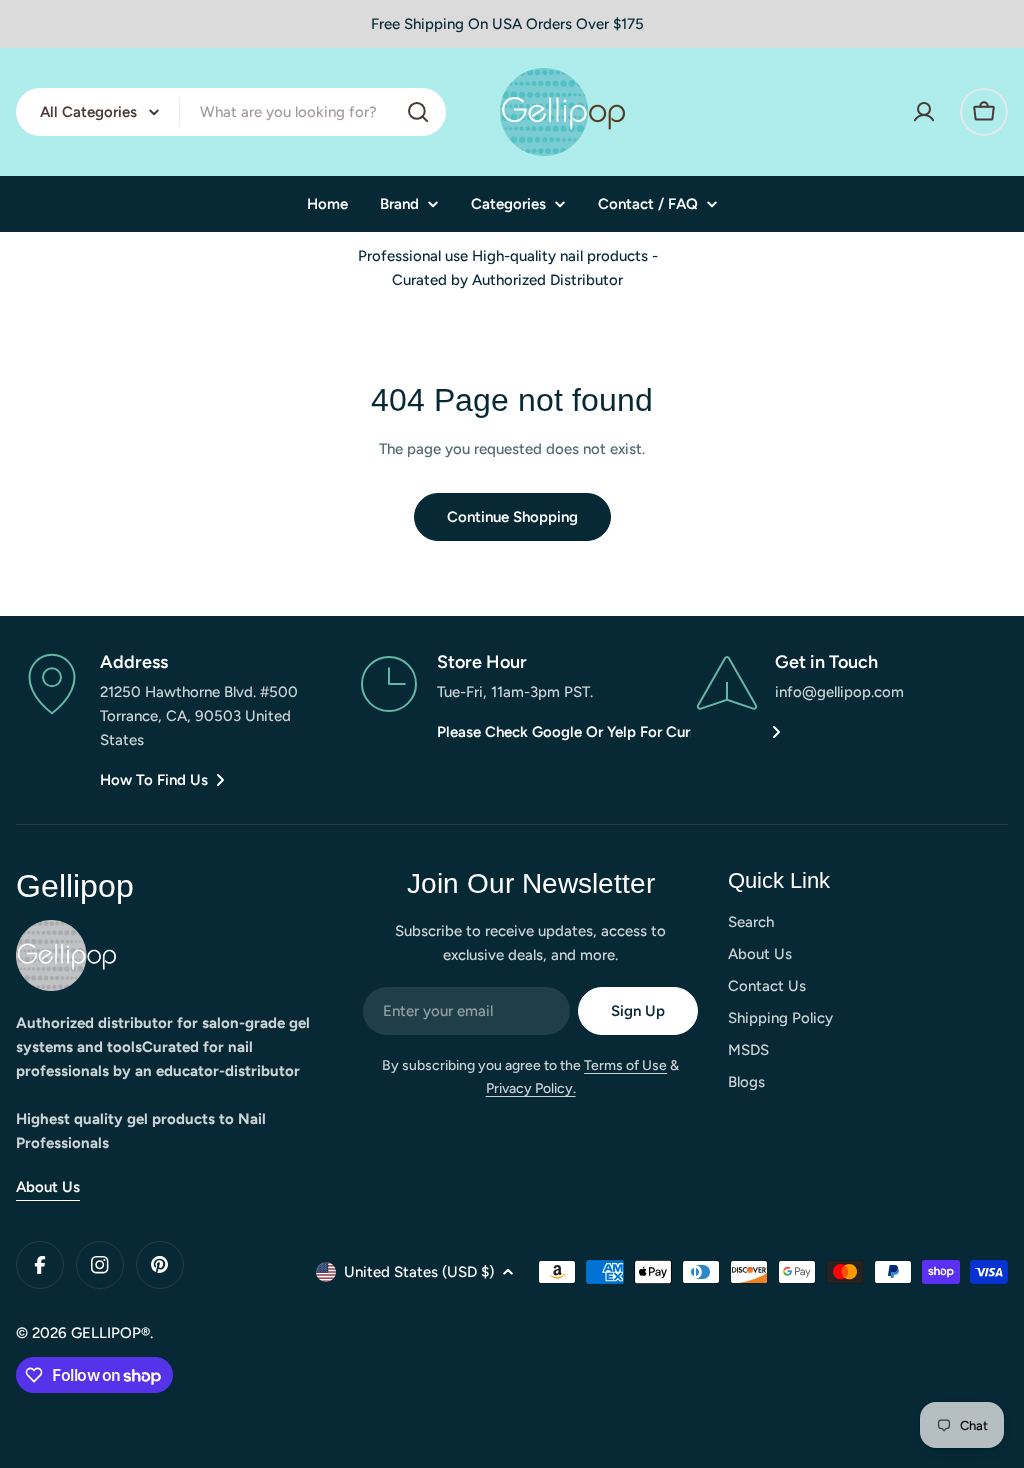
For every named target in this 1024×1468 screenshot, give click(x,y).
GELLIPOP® (110, 1333)
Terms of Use (625, 1065)
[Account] (924, 112)
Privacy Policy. (531, 1088)
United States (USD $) (419, 1272)
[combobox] (231, 112)
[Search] (418, 112)
